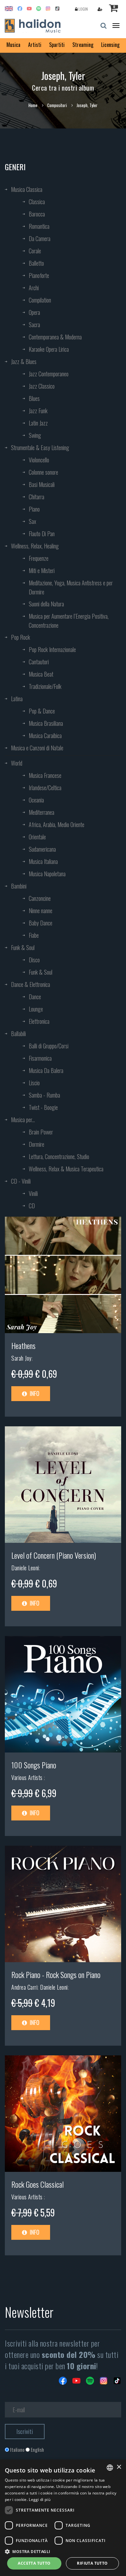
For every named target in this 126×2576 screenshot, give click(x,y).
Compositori (57, 105)
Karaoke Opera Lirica (49, 349)
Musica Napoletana (47, 874)
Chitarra (37, 497)
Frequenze (39, 558)
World (17, 763)
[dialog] (63, 2518)
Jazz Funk (38, 411)
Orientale (37, 837)
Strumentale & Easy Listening (40, 448)
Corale (35, 251)
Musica (13, 45)
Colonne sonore (43, 472)
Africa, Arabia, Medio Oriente (57, 824)
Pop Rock (21, 637)
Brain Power (41, 1132)
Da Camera (40, 238)
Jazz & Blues (24, 361)
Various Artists (28, 1777)
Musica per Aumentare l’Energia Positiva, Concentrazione (69, 621)
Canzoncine (40, 898)
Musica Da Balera (46, 1070)
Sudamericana (42, 849)
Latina (17, 699)
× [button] (119, 2467)
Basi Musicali (42, 484)
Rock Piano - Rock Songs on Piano (56, 1974)
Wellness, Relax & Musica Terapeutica (66, 1169)
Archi (34, 288)
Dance (35, 997)
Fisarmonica (40, 1058)
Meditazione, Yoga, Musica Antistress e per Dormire (71, 587)
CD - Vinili (21, 1181)
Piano (34, 509)
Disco (34, 960)
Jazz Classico (42, 386)
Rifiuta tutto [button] (92, 2563)
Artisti (35, 45)
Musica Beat (41, 674)
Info (34, 1393)
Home (33, 105)
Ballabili (18, 1034)
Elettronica (39, 1021)
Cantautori (39, 662)
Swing (35, 435)
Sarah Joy (21, 1358)
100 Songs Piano (34, 1765)
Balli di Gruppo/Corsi (49, 1046)
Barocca (37, 214)
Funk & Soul (23, 947)
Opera (34, 312)
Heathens (23, 1345)
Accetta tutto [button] (34, 2563)
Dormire (37, 1144)
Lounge (36, 1009)
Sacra (34, 325)
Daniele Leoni (25, 1568)
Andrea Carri (24, 1987)
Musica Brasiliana (46, 723)
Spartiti (57, 45)
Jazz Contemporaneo (49, 374)
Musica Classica (27, 189)
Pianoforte (39, 275)
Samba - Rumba (44, 1095)
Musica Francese (45, 775)
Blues (34, 398)
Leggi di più (40, 2499)
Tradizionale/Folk (45, 686)
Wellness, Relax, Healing (35, 546)
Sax (32, 521)
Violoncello (39, 460)
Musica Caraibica (45, 735)
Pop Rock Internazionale (52, 649)
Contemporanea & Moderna (55, 337)
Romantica (39, 226)
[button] (63, 2551)
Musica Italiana (43, 861)
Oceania (36, 800)
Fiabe (34, 935)
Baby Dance (41, 923)
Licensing (110, 45)
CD (32, 1206)
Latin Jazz (38, 423)
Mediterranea (42, 812)
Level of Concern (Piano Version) (54, 1555)
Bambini (19, 886)
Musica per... (23, 1120)
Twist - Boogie (43, 1107)
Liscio (34, 1083)
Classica (37, 202)
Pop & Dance (42, 711)
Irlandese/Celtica (45, 788)
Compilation (40, 300)
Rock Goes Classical (37, 2184)
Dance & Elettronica (31, 984)
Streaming (83, 45)
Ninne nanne (41, 911)
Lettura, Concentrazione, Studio (59, 1156)
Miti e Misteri (42, 570)
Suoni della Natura (46, 604)
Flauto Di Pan (42, 534)
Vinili (33, 1193)
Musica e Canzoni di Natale (37, 748)
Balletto (36, 263)
